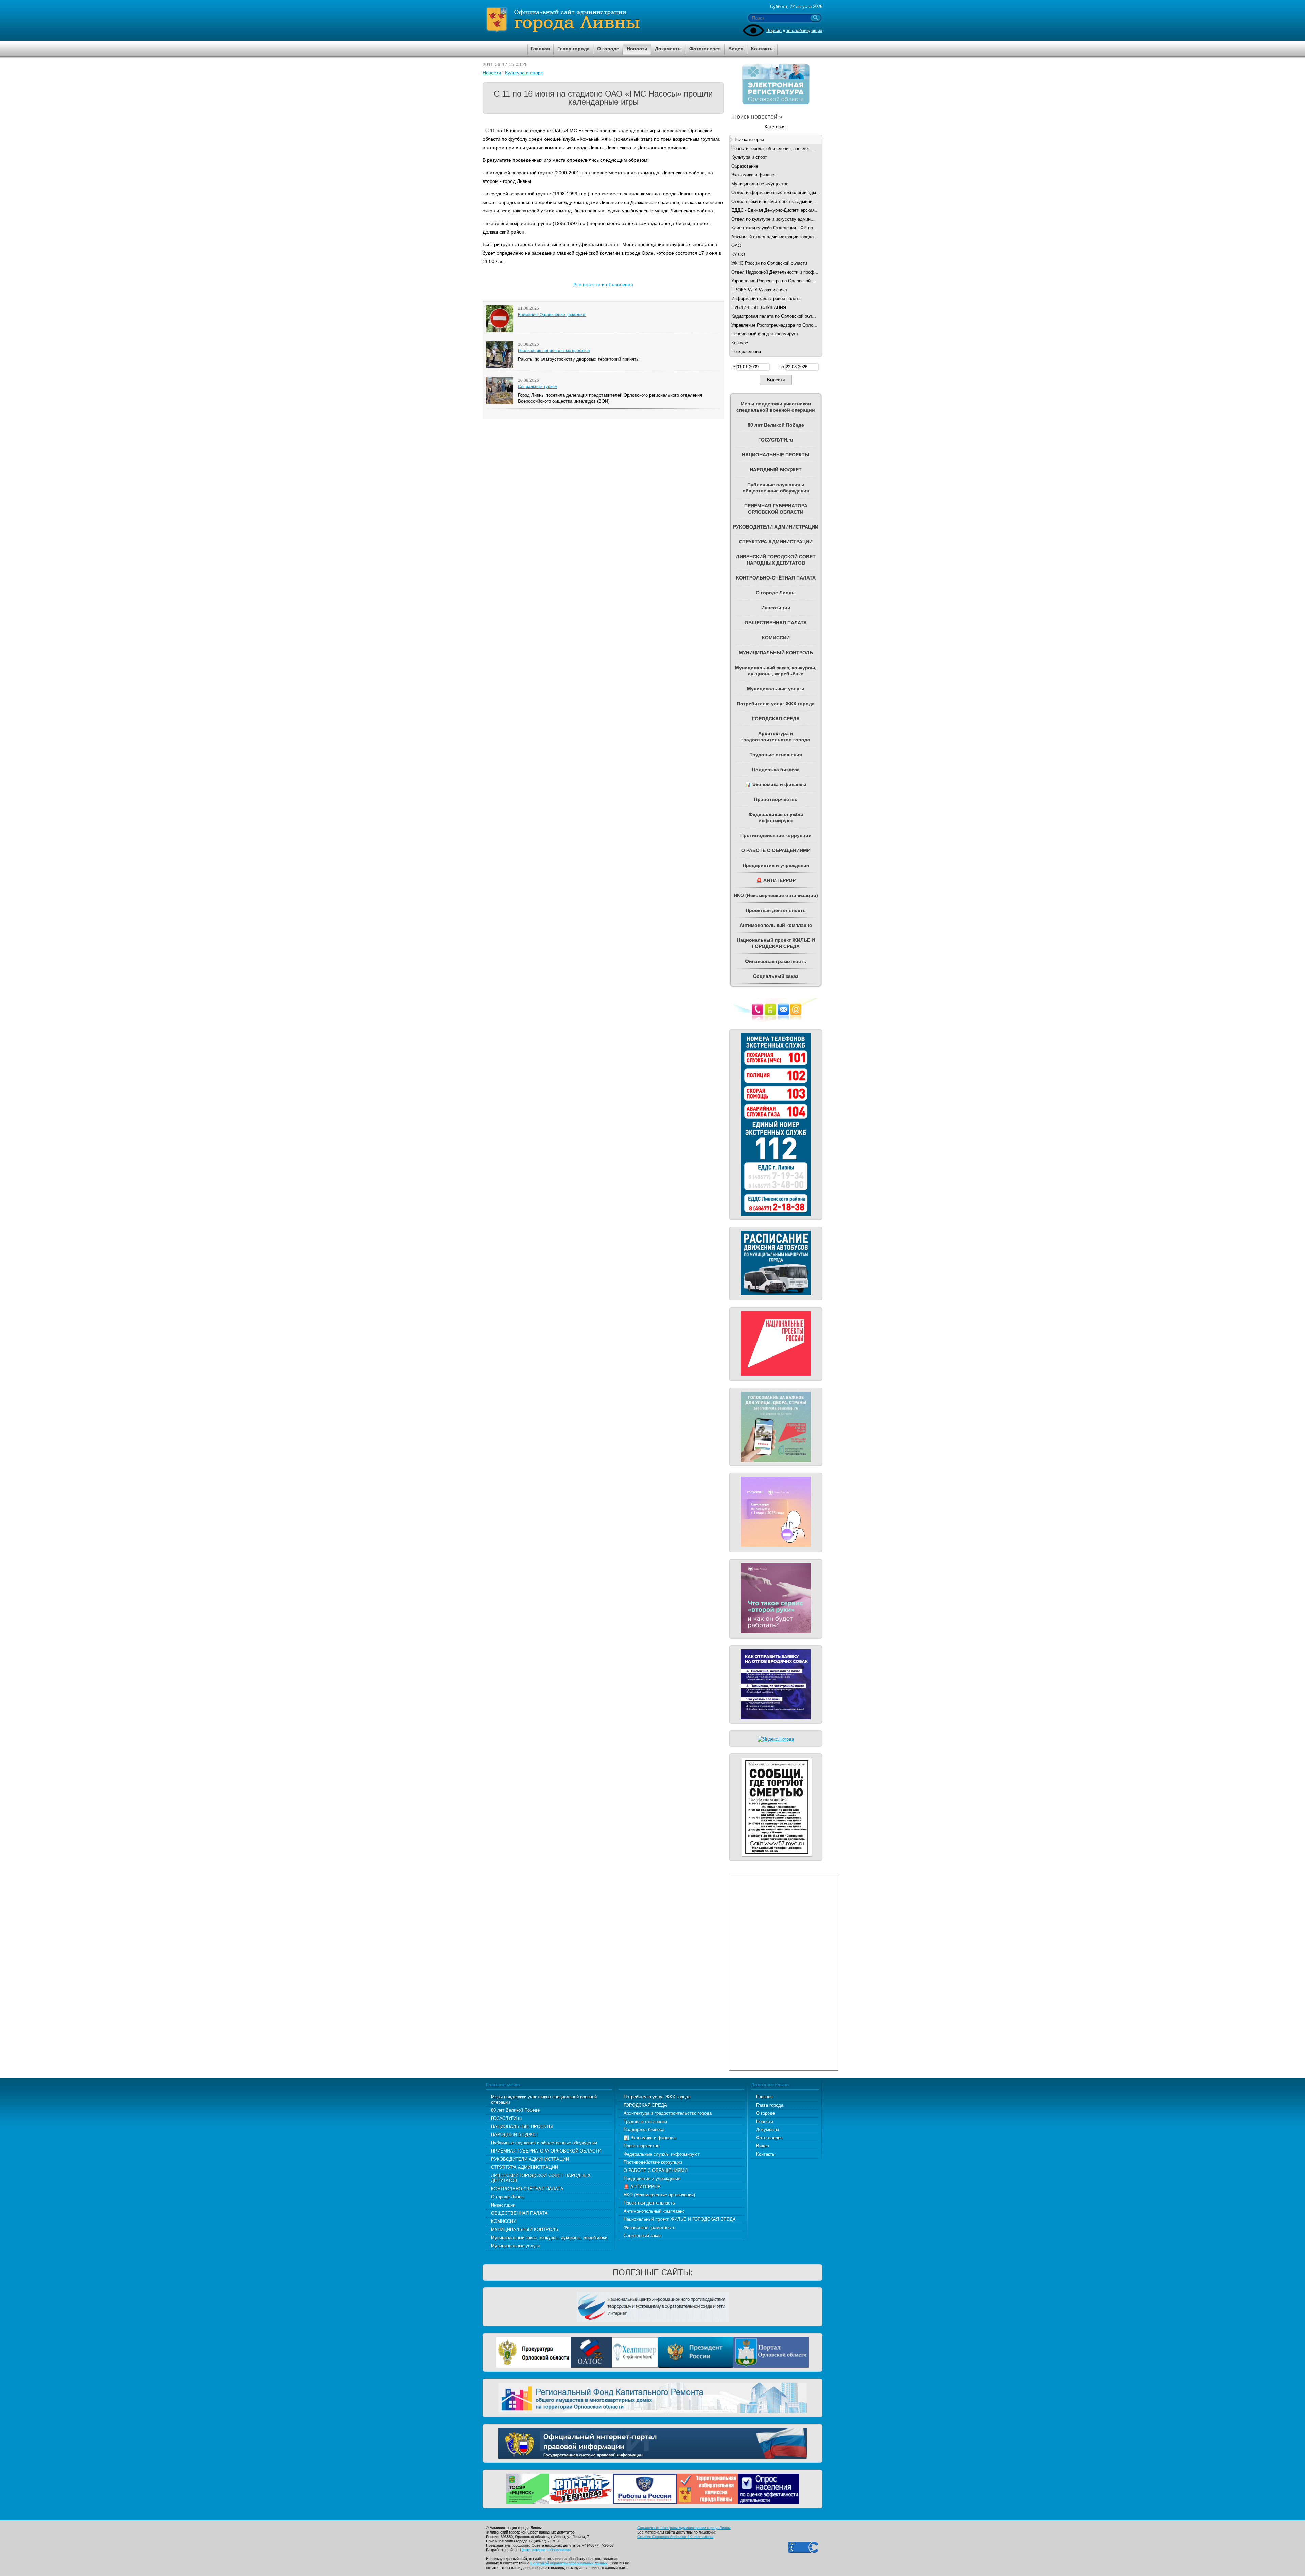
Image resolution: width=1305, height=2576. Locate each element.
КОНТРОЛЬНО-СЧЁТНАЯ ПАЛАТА (527, 2189)
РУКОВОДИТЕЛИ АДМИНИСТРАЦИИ (530, 2159)
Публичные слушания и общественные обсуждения (544, 2143)
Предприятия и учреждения (652, 2179)
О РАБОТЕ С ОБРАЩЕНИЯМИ (656, 2170)
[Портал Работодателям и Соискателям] (645, 2488)
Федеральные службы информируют (662, 2154)
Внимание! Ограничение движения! (552, 315)
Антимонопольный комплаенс (654, 2211)
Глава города (770, 2105)
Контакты (766, 2154)
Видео (763, 2146)
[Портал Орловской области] (771, 2352)
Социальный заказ (642, 2236)
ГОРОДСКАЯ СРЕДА (645, 2105)
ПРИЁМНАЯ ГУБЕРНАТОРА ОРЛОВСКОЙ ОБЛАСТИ (546, 2151)
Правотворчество (641, 2146)
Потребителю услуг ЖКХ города (657, 2097)
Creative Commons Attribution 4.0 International (675, 2537)
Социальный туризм (538, 387)
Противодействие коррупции (653, 2162)
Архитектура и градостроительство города (668, 2113)
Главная (764, 2097)
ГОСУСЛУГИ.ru (506, 2118)
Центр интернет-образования (545, 2550)
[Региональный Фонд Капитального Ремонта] (652, 2397)
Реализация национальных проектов (554, 351)
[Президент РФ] (696, 2352)
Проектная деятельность (649, 2203)
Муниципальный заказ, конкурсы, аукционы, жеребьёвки (549, 2238)
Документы (768, 2130)
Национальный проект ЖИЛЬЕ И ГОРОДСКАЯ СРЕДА (680, 2219)
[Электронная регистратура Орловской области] (776, 103)
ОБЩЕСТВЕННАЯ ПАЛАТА (519, 2213)
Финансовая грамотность (649, 2227)
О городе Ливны (508, 2197)
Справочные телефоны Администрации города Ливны (684, 2528)
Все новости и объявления (603, 284)
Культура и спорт (524, 73)
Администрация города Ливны (602, 20)
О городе (765, 2113)
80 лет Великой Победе (515, 2110)
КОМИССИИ (504, 2221)
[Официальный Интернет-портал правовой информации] (652, 2443)
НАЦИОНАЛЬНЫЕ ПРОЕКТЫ (522, 2127)
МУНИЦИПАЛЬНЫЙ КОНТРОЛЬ (525, 2229)
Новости (492, 73)
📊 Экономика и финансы (650, 2138)
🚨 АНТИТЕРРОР (642, 2187)
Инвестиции (503, 2205)
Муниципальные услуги (515, 2246)
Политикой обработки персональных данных (569, 2563)
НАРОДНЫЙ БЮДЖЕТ (515, 2135)
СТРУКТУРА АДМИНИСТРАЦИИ (525, 2167)
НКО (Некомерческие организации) (659, 2195)
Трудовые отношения (645, 2121)
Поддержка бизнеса (644, 2130)
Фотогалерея (769, 2138)
